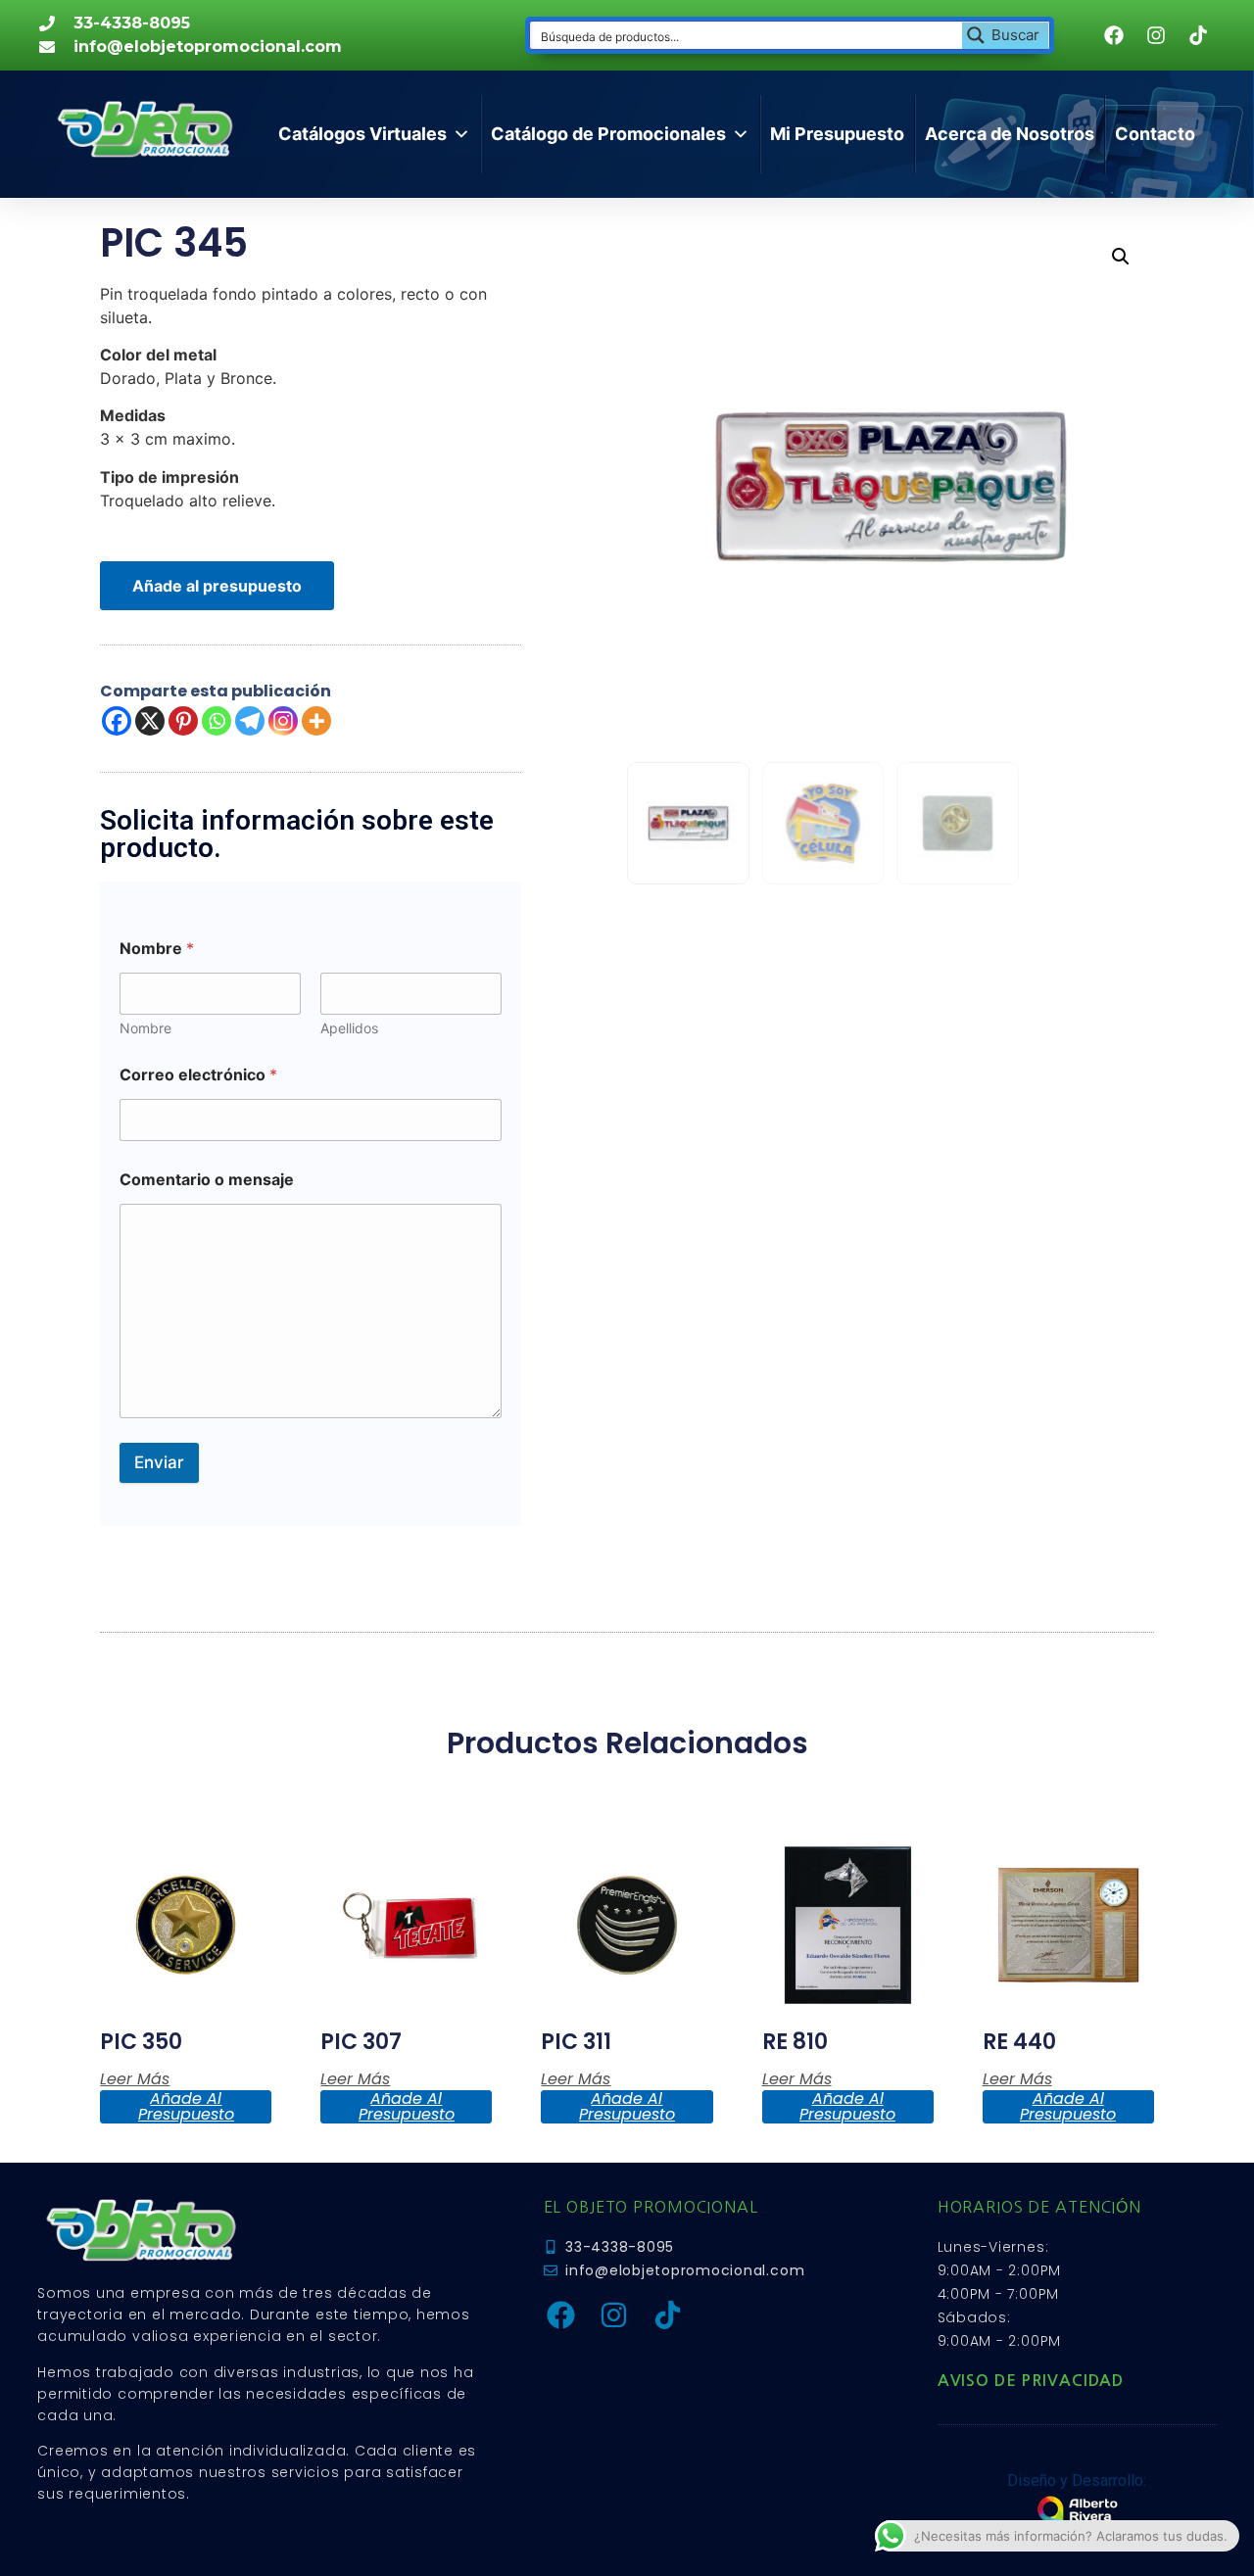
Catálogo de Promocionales (608, 134)
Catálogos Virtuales (362, 134)
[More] (316, 721)
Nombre (145, 1028)
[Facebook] (117, 721)
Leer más (135, 2079)
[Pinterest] (183, 721)
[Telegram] (250, 721)
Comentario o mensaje (207, 1180)
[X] (150, 721)
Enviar (159, 1462)
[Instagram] (283, 721)
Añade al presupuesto (217, 586)
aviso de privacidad (1031, 2381)
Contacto (1155, 134)
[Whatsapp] (217, 721)
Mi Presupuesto (837, 134)
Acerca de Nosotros (1010, 134)
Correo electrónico (198, 1075)
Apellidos (349, 1028)
